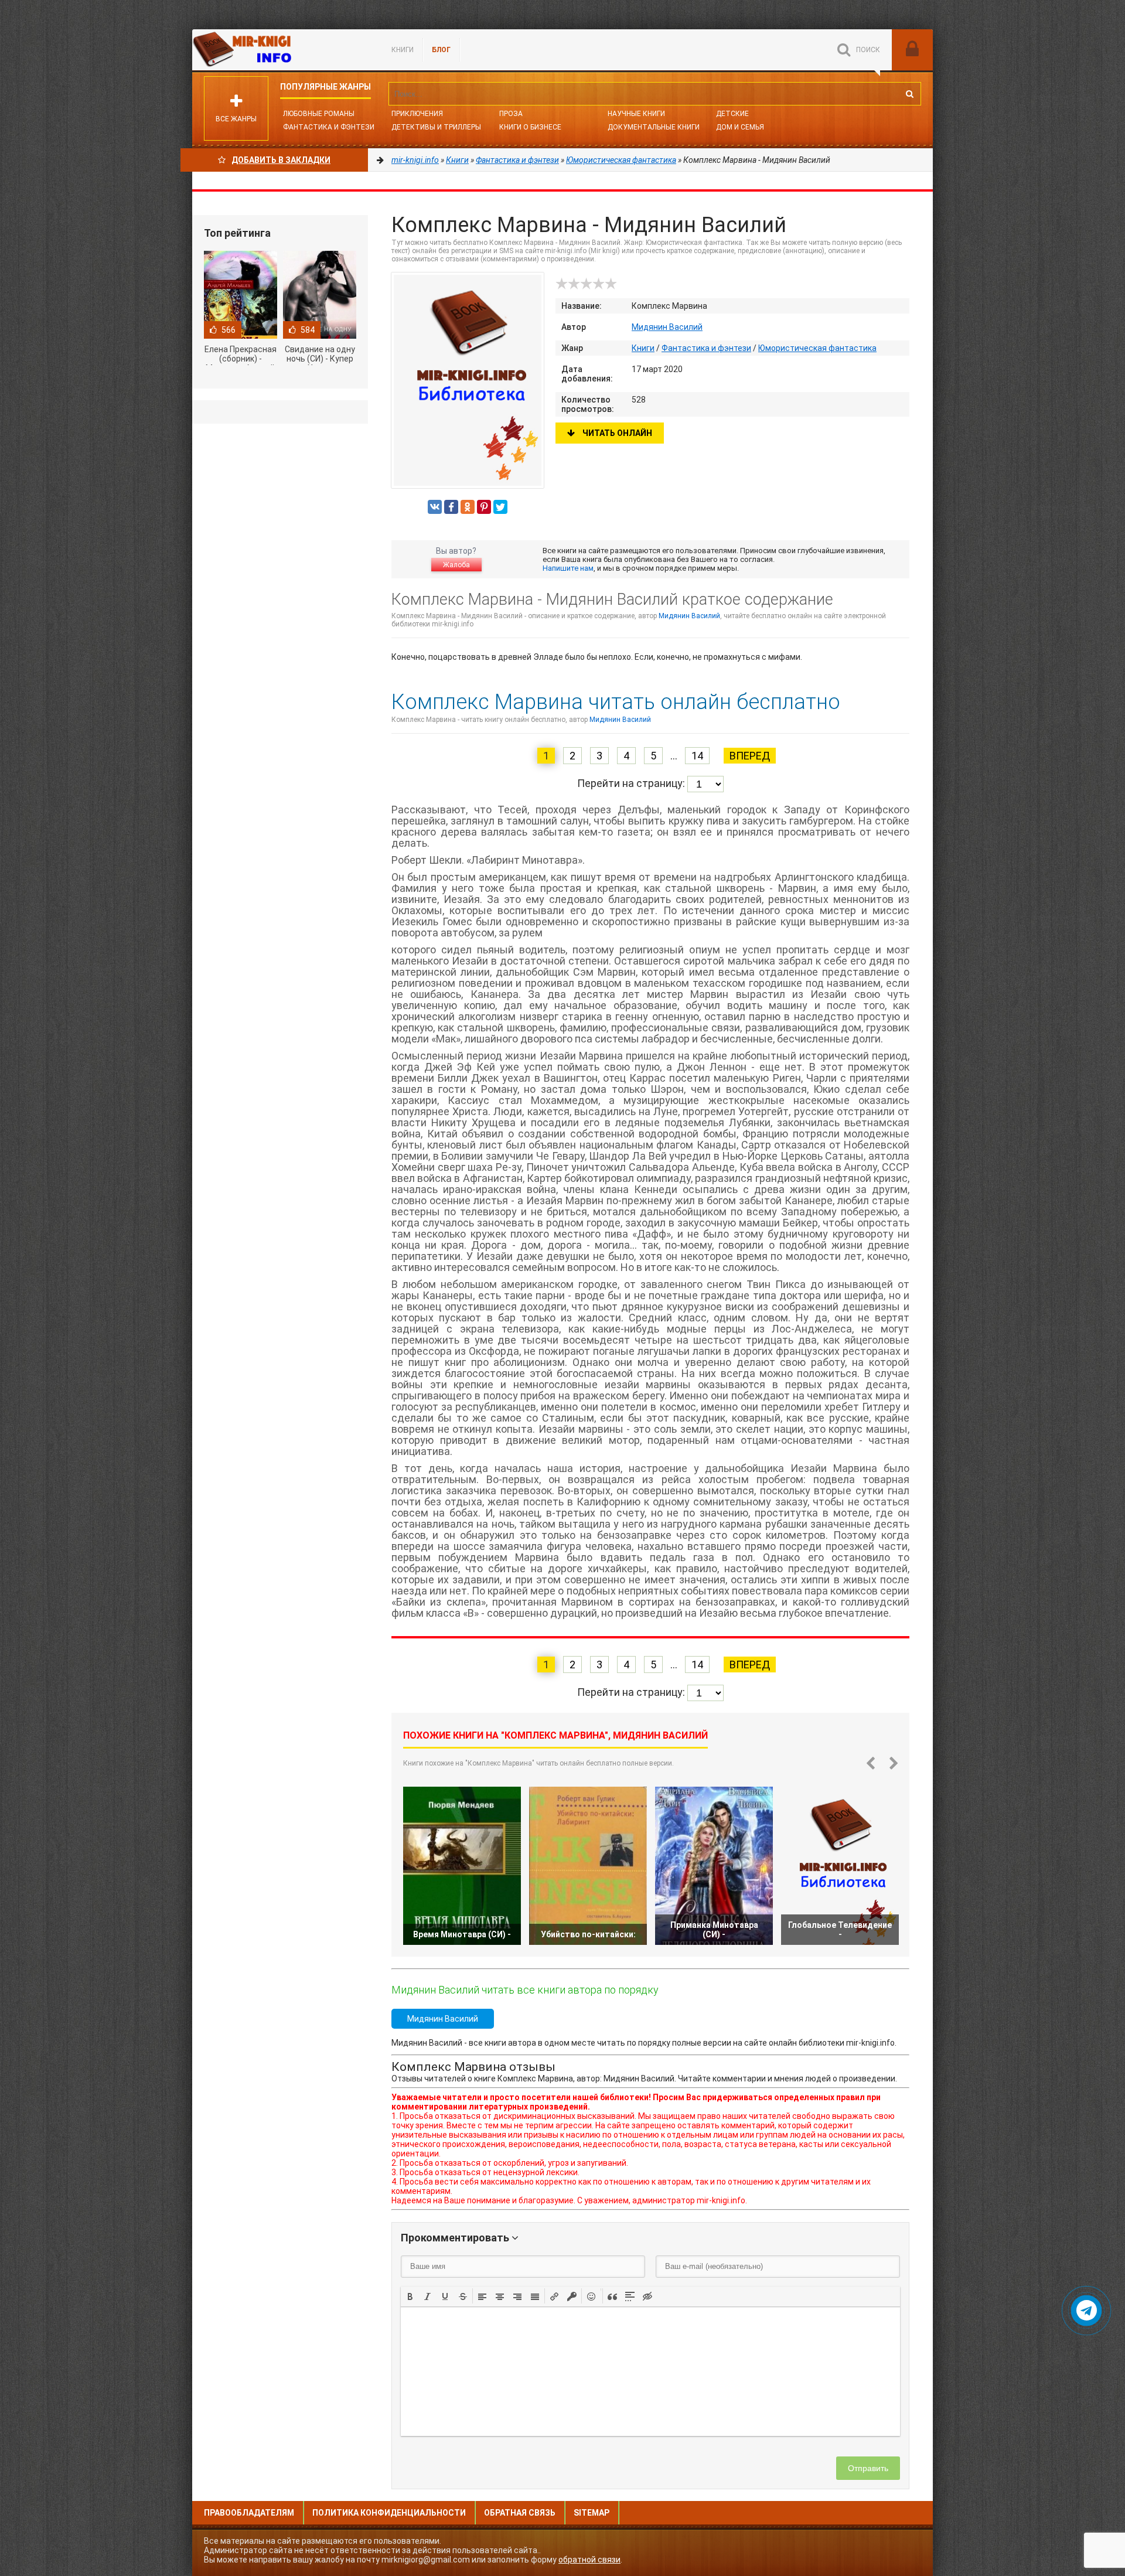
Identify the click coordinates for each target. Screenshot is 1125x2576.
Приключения (417, 114)
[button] (410, 2296)
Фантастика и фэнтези (329, 127)
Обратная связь (520, 2513)
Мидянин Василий (667, 327)
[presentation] (410, 2295)
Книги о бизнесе (530, 127)
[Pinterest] (484, 507)
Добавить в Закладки (281, 160)
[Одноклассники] (468, 507)
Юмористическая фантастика (817, 348)
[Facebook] (451, 507)
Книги (403, 50)
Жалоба (456, 565)
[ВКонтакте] (435, 507)
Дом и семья (740, 127)
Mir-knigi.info (280, 50)
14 (697, 756)
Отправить (868, 2468)
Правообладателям (249, 2513)
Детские (732, 114)
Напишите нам (568, 568)
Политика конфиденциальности (389, 2513)
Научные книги (636, 114)
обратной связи (589, 2560)
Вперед (750, 756)
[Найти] (909, 94)
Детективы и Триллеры (436, 127)
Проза (511, 114)
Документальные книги (654, 127)
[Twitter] (500, 507)
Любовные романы (319, 114)
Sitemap (592, 2513)
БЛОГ (441, 50)
